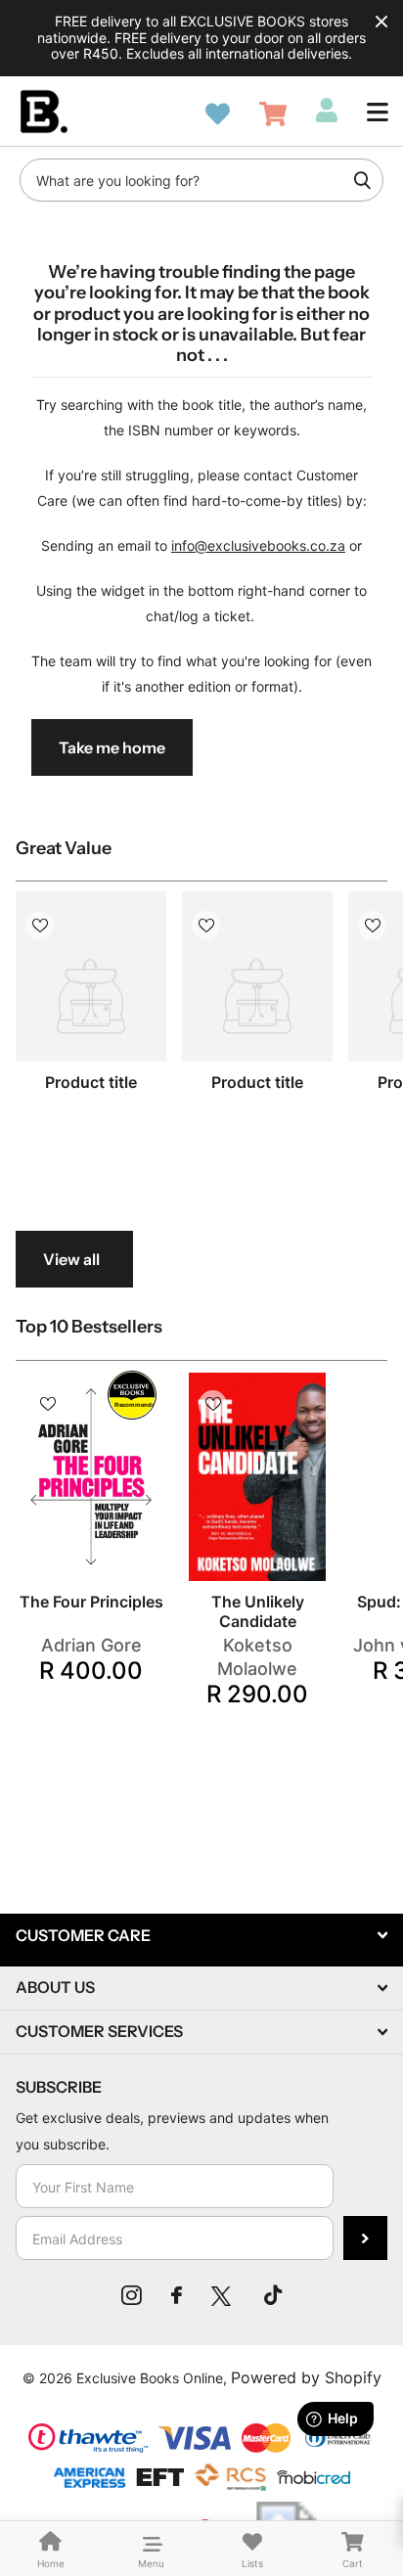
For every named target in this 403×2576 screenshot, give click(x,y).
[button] (378, 112)
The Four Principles (91, 1602)
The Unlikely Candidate (258, 1611)
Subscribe (365, 2238)
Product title (91, 1082)
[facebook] (177, 2295)
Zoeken (362, 180)
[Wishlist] (218, 114)
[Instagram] (132, 2295)
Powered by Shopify (306, 2377)
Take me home (112, 747)
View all (71, 1259)
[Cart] (273, 114)
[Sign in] (327, 111)
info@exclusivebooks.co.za (258, 545)
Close (381, 22)
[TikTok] (273, 2295)
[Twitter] (223, 2295)
